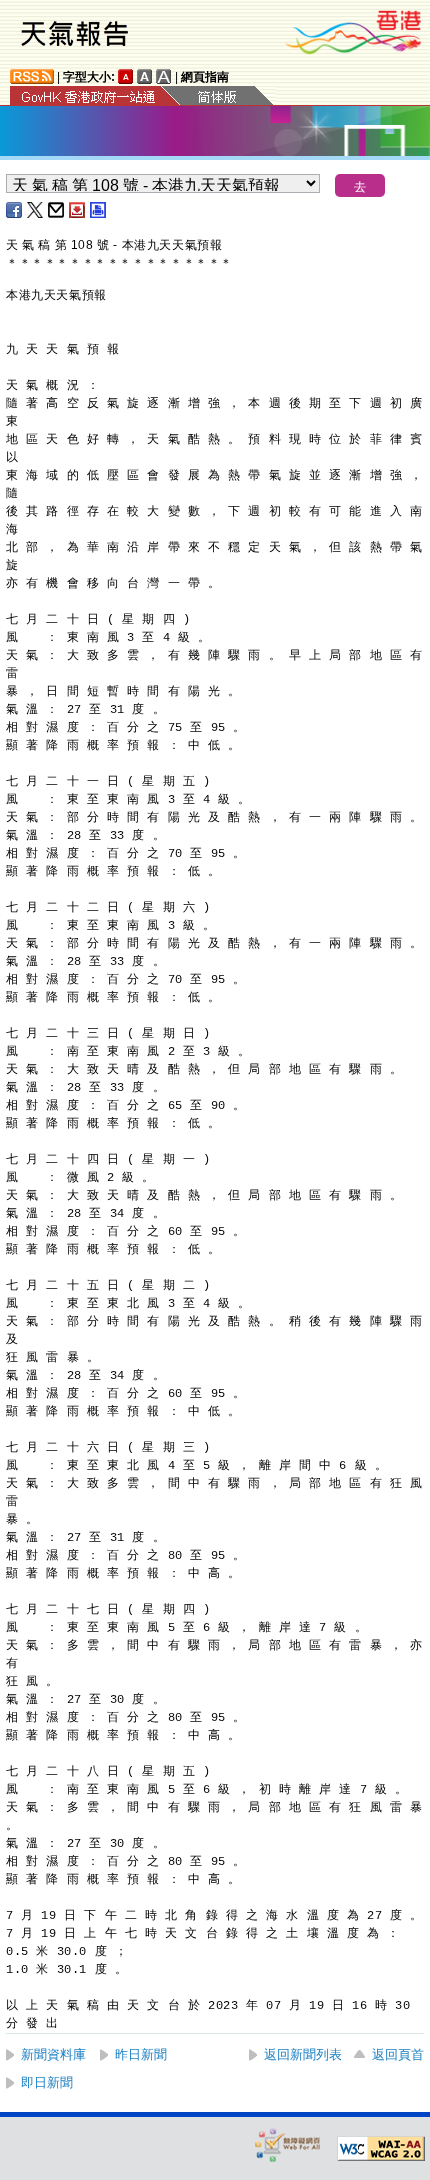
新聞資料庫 (53, 2054)
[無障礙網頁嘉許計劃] (288, 2144)
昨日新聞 (141, 2054)
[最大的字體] (164, 76)
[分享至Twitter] (36, 210)
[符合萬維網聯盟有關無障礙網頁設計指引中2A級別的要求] (381, 2149)
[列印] (99, 210)
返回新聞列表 (303, 2054)
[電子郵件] (57, 210)
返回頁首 (398, 2054)
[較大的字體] (145, 76)
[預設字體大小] (126, 76)
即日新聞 (47, 2082)
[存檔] (78, 210)
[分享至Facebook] (15, 210)
